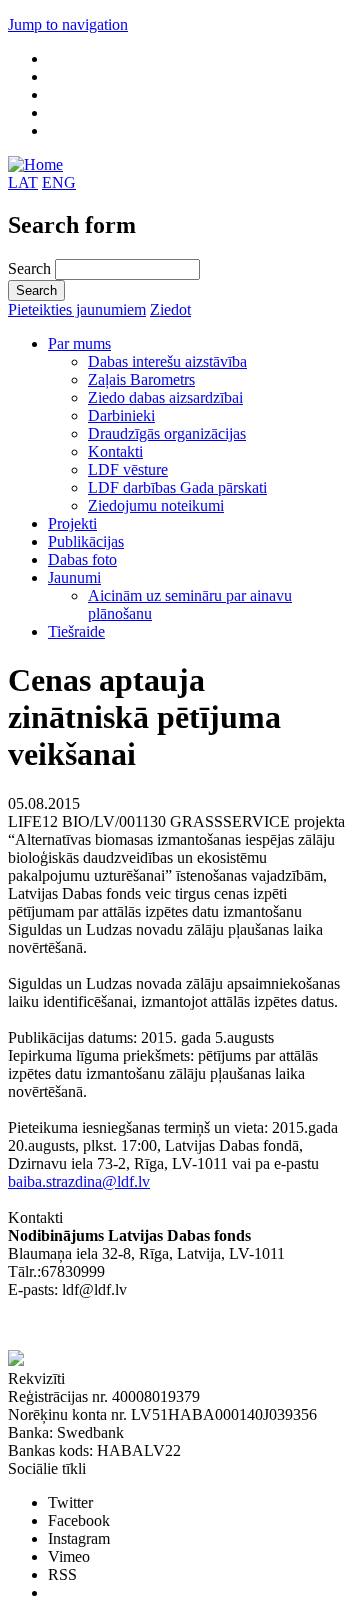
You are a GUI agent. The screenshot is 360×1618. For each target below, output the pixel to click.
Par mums (79, 343)
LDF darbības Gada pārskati (177, 487)
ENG (59, 182)
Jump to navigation (68, 24)
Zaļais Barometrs (141, 379)
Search (31, 268)
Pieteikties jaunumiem (77, 309)
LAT (23, 182)
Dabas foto (82, 559)
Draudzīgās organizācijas (167, 433)
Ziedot (170, 309)
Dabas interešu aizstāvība (167, 361)
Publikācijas (86, 541)
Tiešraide (76, 631)
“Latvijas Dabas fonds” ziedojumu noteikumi (150, 1325)
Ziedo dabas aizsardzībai (165, 397)
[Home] (35, 164)
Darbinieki (121, 415)
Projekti (72, 523)
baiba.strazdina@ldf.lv (79, 1181)
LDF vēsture (128, 469)
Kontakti (115, 451)
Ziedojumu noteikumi (156, 505)
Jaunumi (74, 577)
